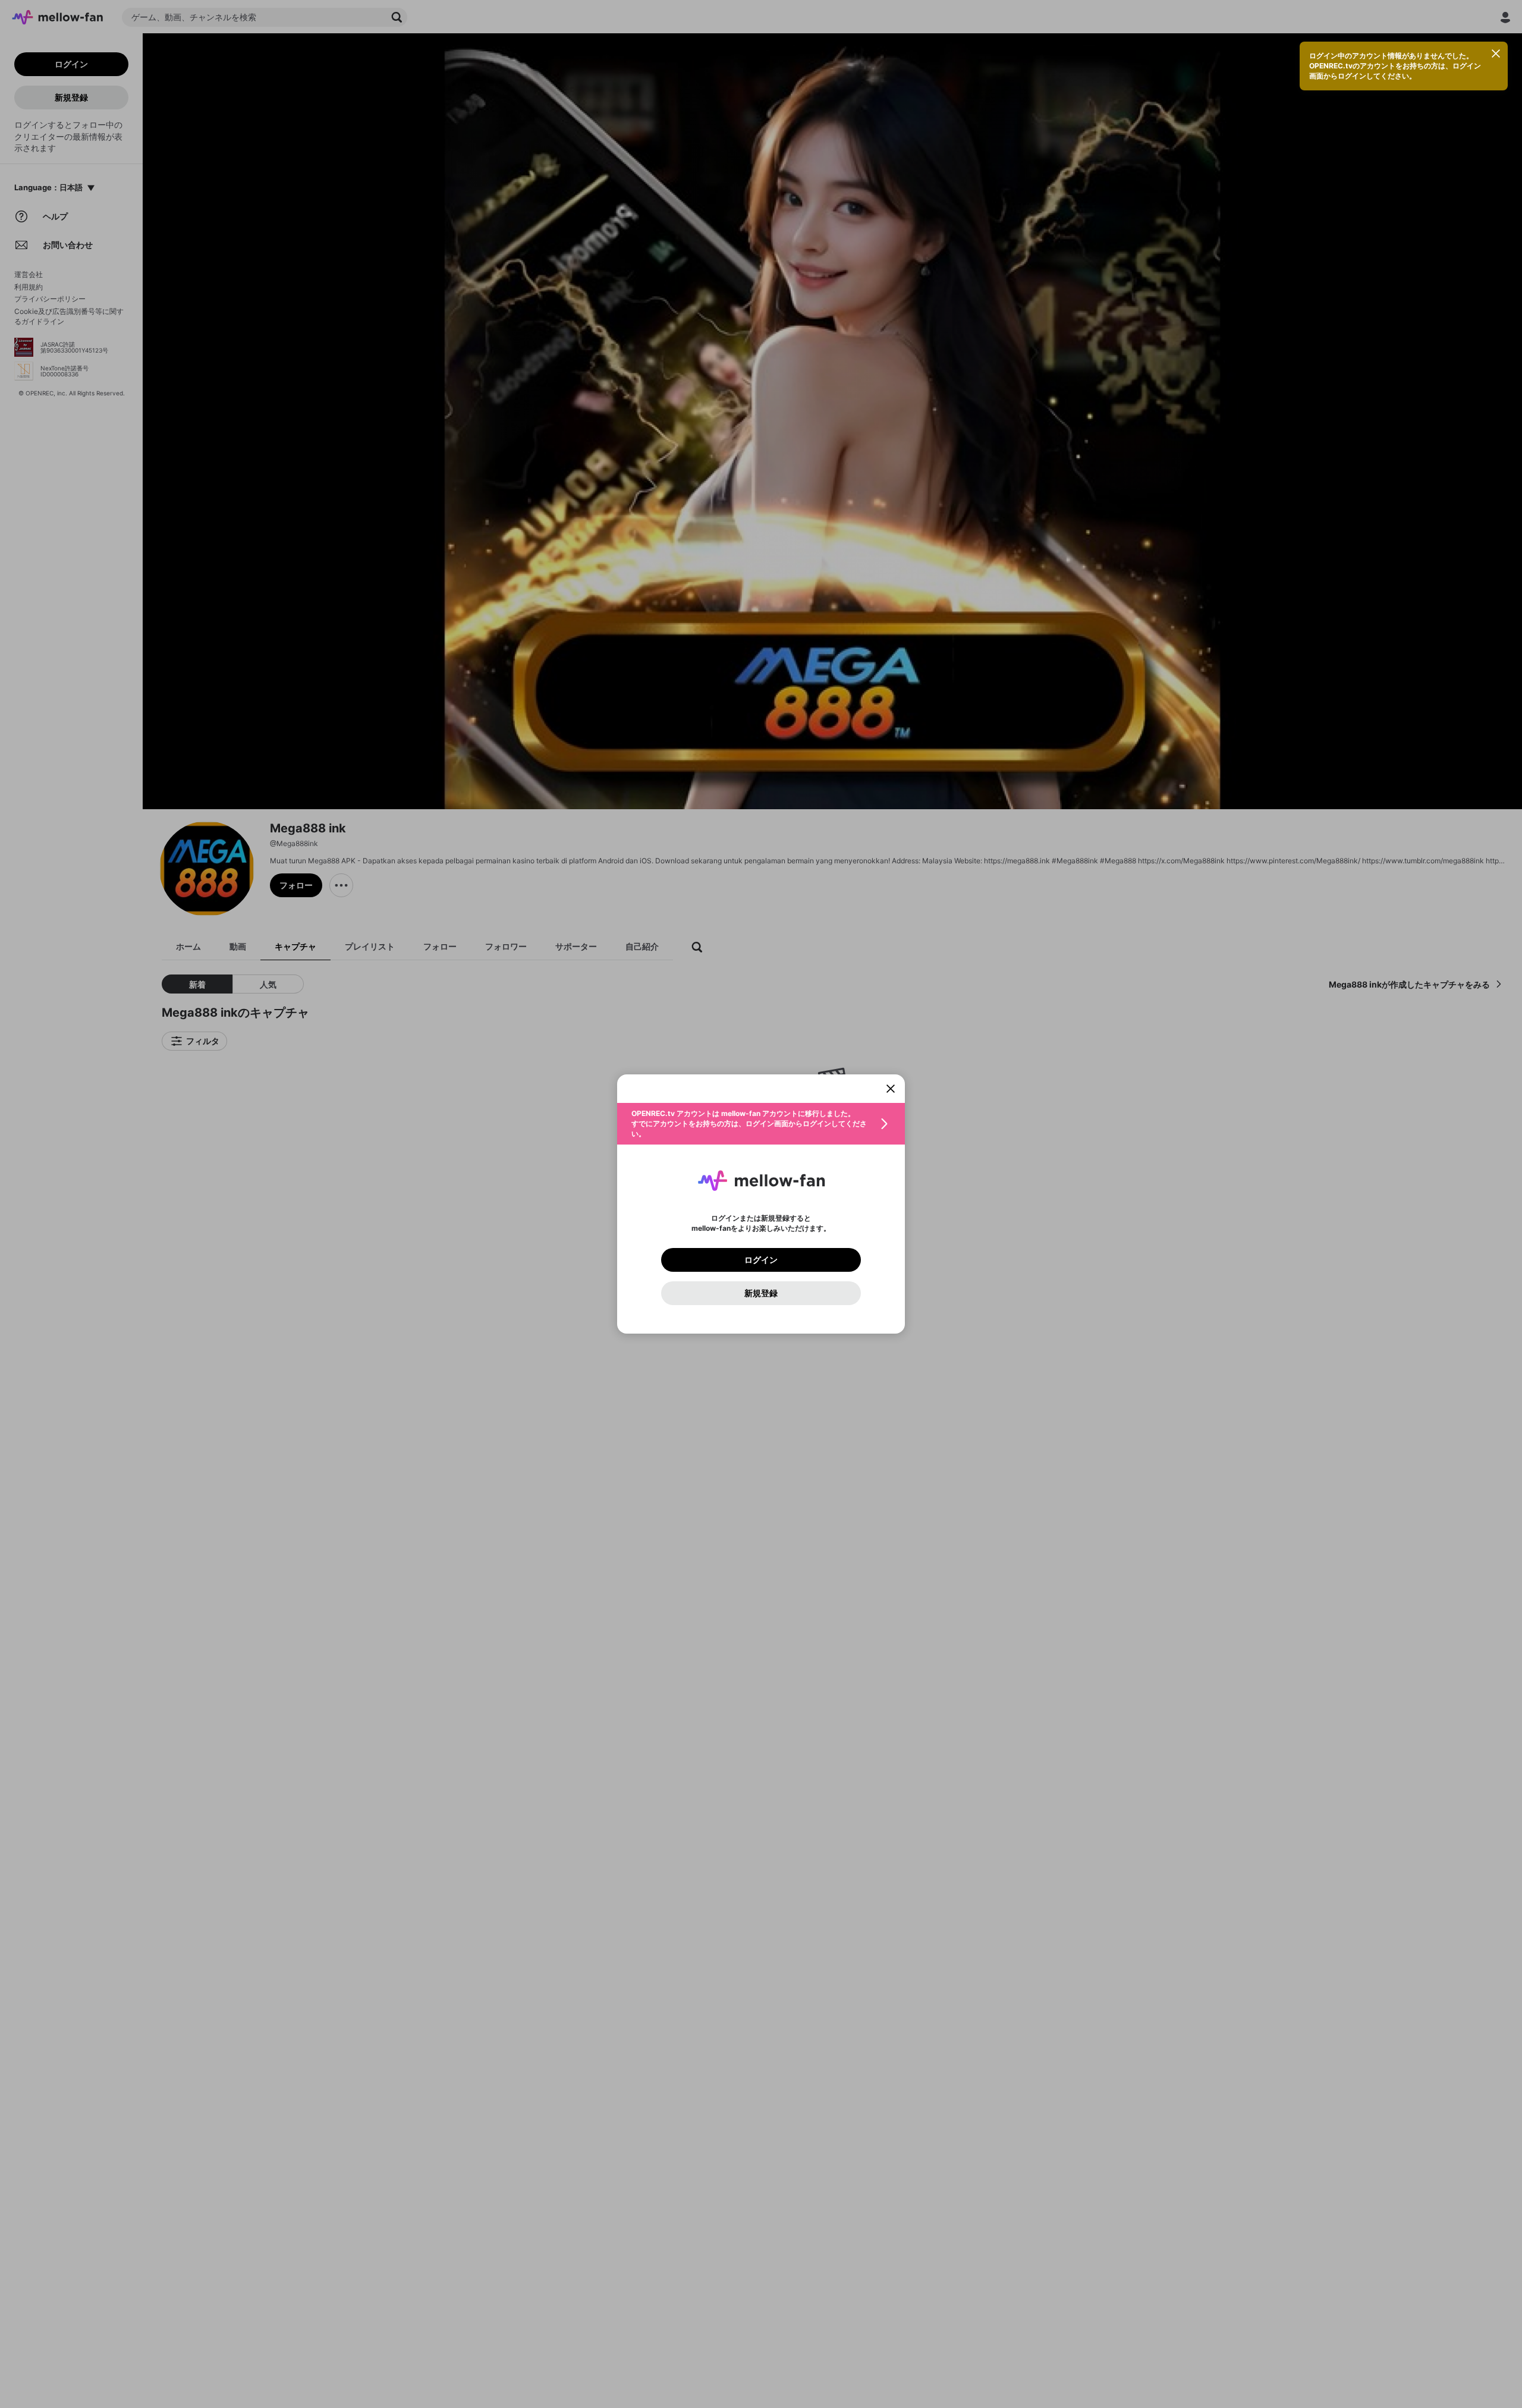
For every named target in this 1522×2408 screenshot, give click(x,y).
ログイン (761, 1260)
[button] (761, 1124)
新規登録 (761, 1293)
